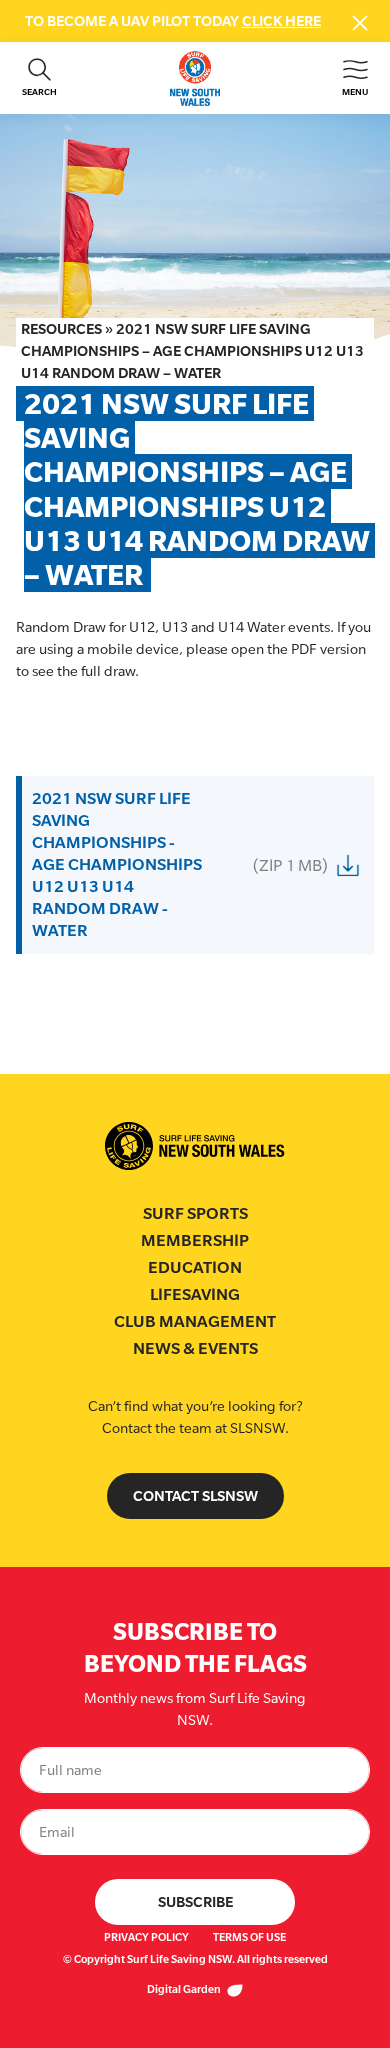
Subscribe (195, 1901)
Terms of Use (249, 1937)
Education (195, 1267)
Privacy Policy (146, 1937)
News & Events (195, 1348)
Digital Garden (185, 1989)
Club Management (195, 1321)
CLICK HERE (281, 20)
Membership (195, 1240)
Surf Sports (195, 1213)
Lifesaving (195, 1294)
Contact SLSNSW (195, 1495)
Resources (61, 328)
